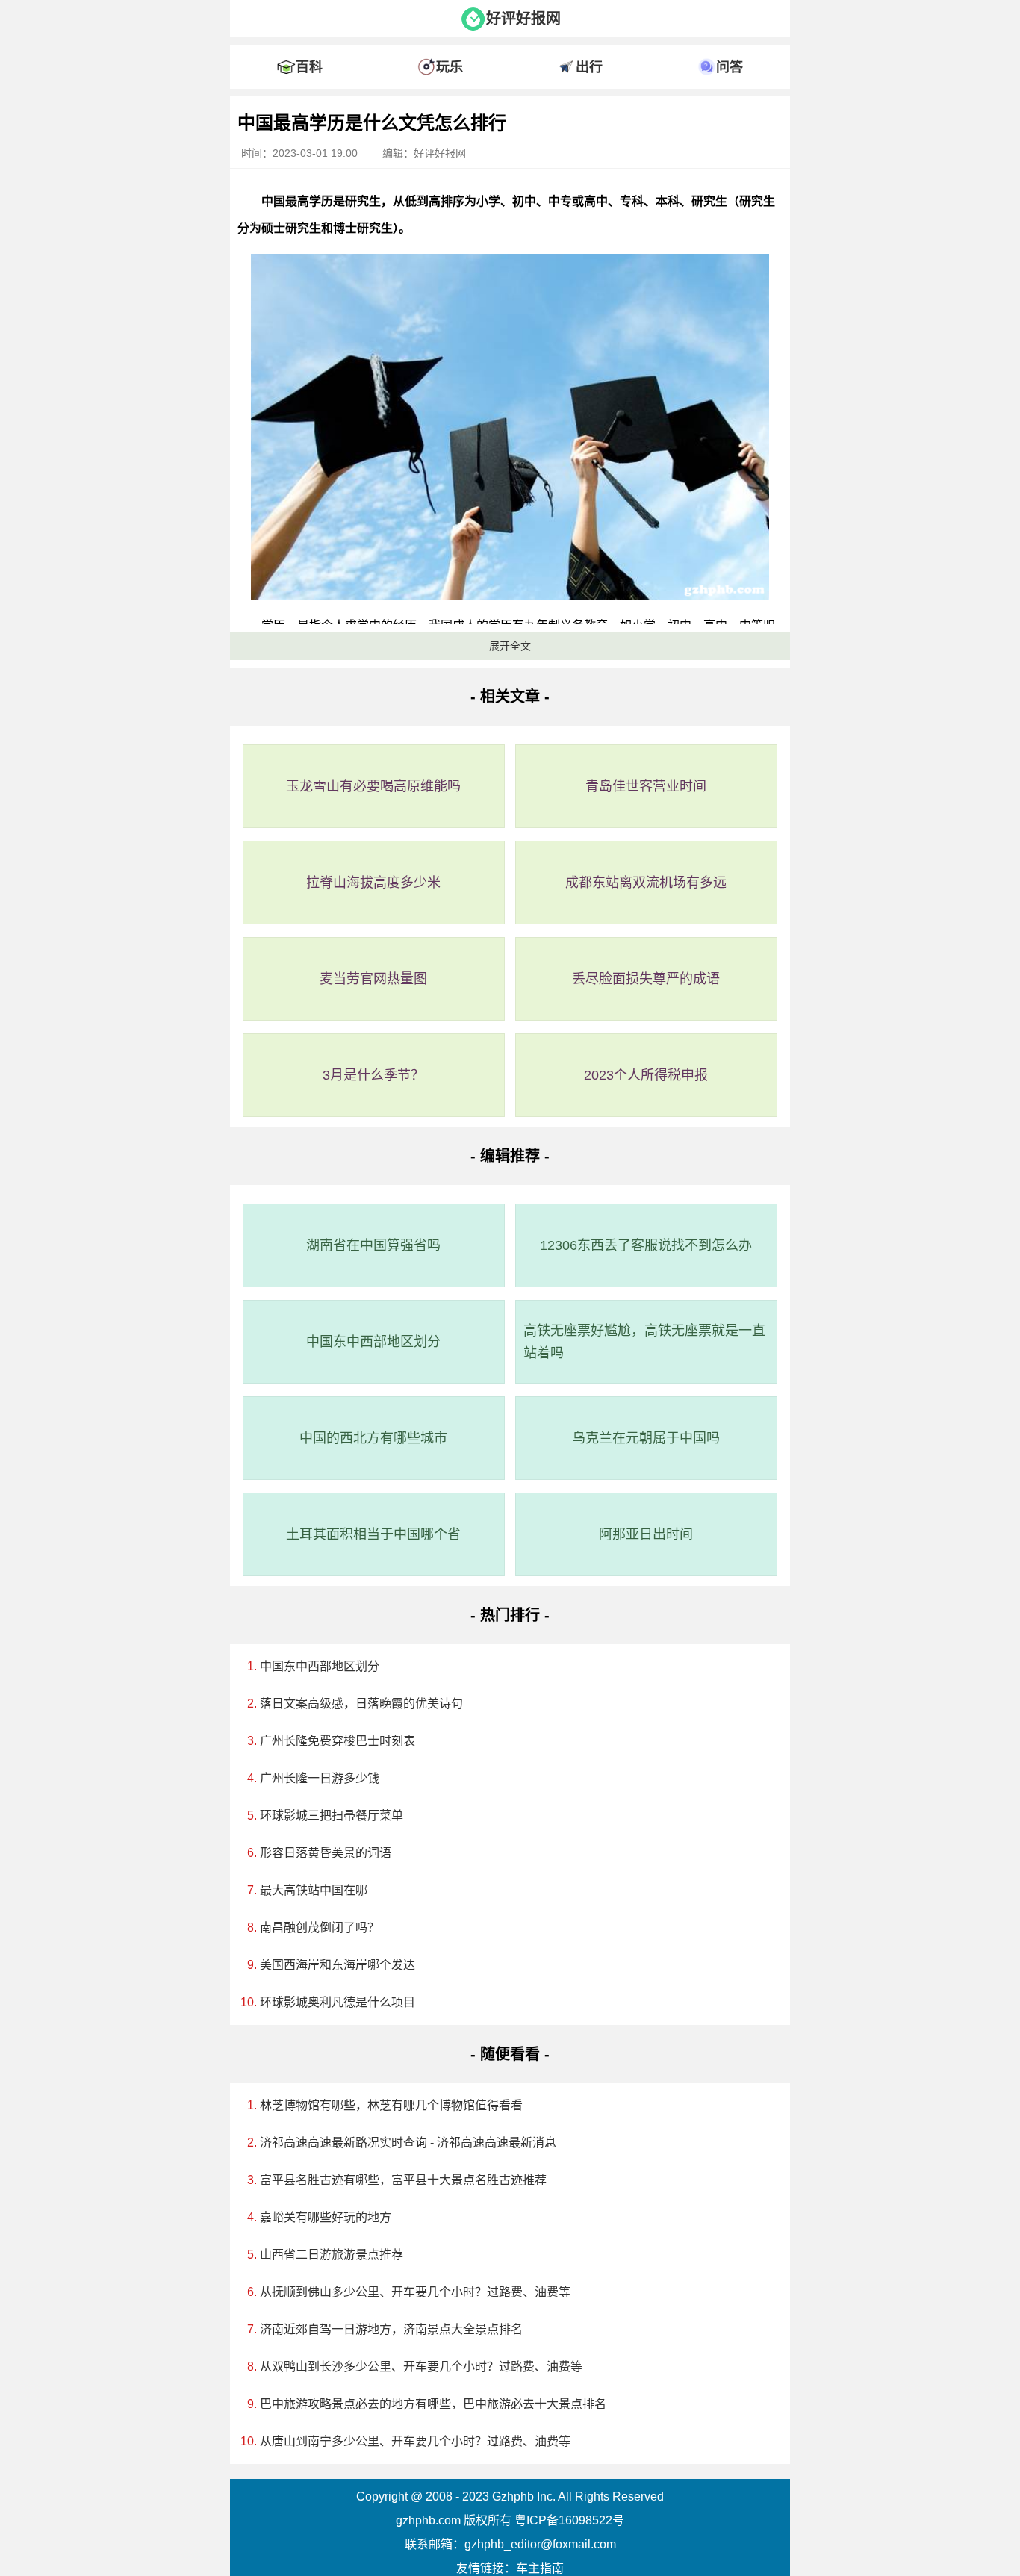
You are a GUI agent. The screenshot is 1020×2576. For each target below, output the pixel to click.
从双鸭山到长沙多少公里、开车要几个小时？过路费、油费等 (421, 2367)
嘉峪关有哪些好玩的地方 (326, 2217)
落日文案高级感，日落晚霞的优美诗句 (361, 1704)
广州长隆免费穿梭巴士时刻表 (338, 1741)
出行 (589, 67)
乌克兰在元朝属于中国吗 (646, 1438)
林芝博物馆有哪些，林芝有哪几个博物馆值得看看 (391, 2105)
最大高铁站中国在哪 (314, 1890)
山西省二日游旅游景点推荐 (332, 2255)
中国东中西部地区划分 (373, 1342)
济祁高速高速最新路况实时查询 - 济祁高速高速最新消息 (408, 2143)
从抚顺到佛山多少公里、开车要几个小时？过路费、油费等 (415, 2292)
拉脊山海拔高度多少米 (373, 883)
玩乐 (450, 67)
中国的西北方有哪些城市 (373, 1438)
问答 (730, 67)
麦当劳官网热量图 (373, 979)
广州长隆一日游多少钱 (320, 1778)
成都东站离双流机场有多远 (646, 883)
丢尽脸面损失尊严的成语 (646, 979)
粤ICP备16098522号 (569, 2520)
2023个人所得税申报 (646, 1075)
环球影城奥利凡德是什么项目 (338, 2002)
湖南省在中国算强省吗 (373, 1245)
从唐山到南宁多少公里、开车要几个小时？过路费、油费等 (415, 2441)
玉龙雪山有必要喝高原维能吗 (373, 786)
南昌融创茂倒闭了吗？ (320, 1928)
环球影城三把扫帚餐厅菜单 (332, 1816)
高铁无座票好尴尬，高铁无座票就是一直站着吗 (644, 1342)
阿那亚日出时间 (646, 1534)
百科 (309, 67)
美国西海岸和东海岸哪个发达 (338, 1965)
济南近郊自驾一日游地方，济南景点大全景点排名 (391, 2329)
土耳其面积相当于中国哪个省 (373, 1534)
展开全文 (510, 646)
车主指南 (540, 2568)
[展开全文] (510, 100)
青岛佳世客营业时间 (646, 786)
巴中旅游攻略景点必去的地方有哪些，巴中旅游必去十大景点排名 (433, 2404)
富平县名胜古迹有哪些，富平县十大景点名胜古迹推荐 (403, 2180)
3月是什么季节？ (373, 1075)
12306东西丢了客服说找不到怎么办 (646, 1245)
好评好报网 (523, 19)
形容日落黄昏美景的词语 (326, 1853)
